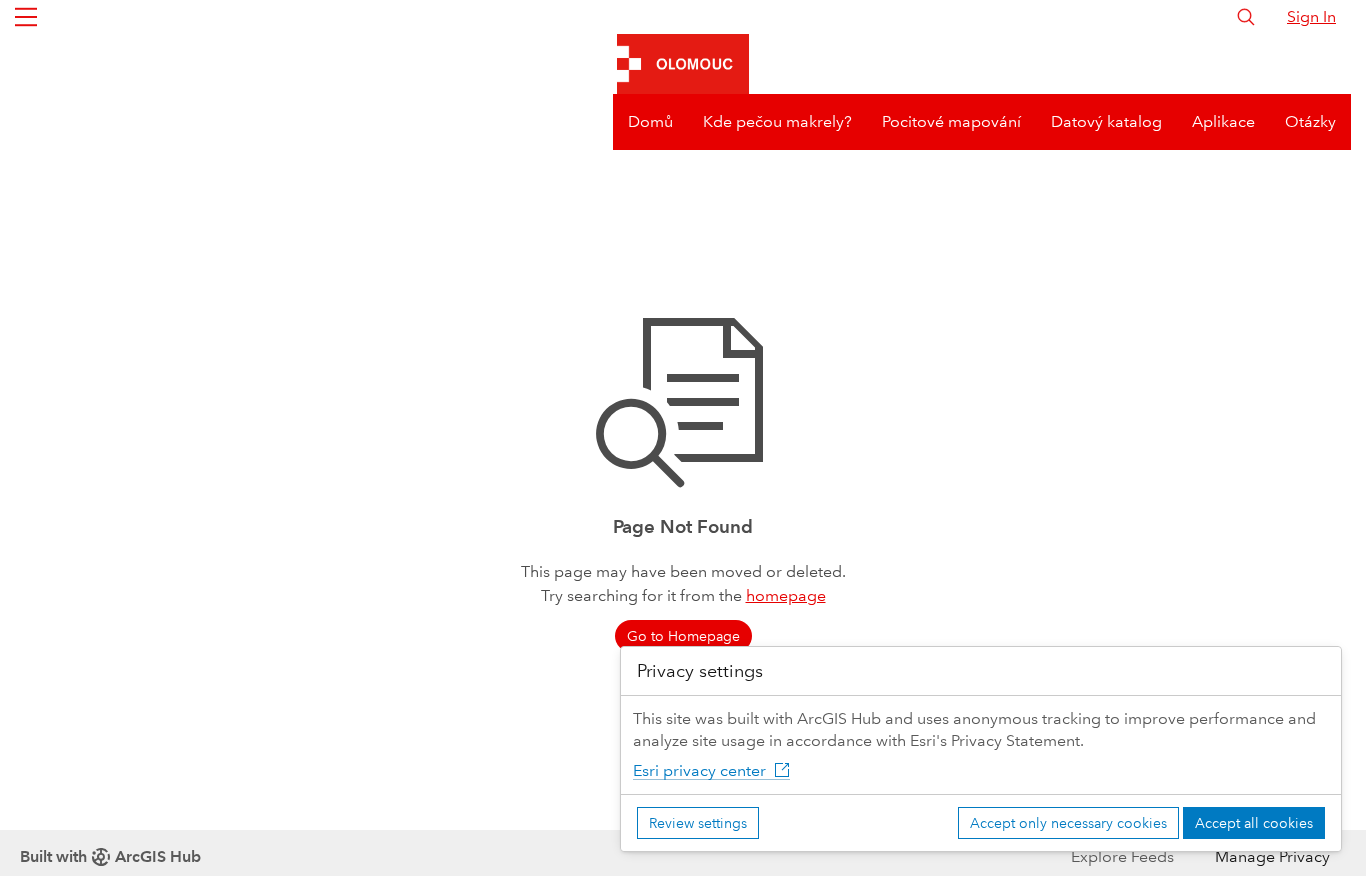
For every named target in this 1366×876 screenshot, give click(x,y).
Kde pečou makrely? (777, 121)
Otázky (1310, 121)
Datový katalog (1106, 121)
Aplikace (1223, 121)
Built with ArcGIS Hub (110, 856)
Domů (650, 121)
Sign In (1311, 16)
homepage (786, 595)
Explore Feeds (1122, 856)
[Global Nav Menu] (26, 17)
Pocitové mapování (951, 121)
